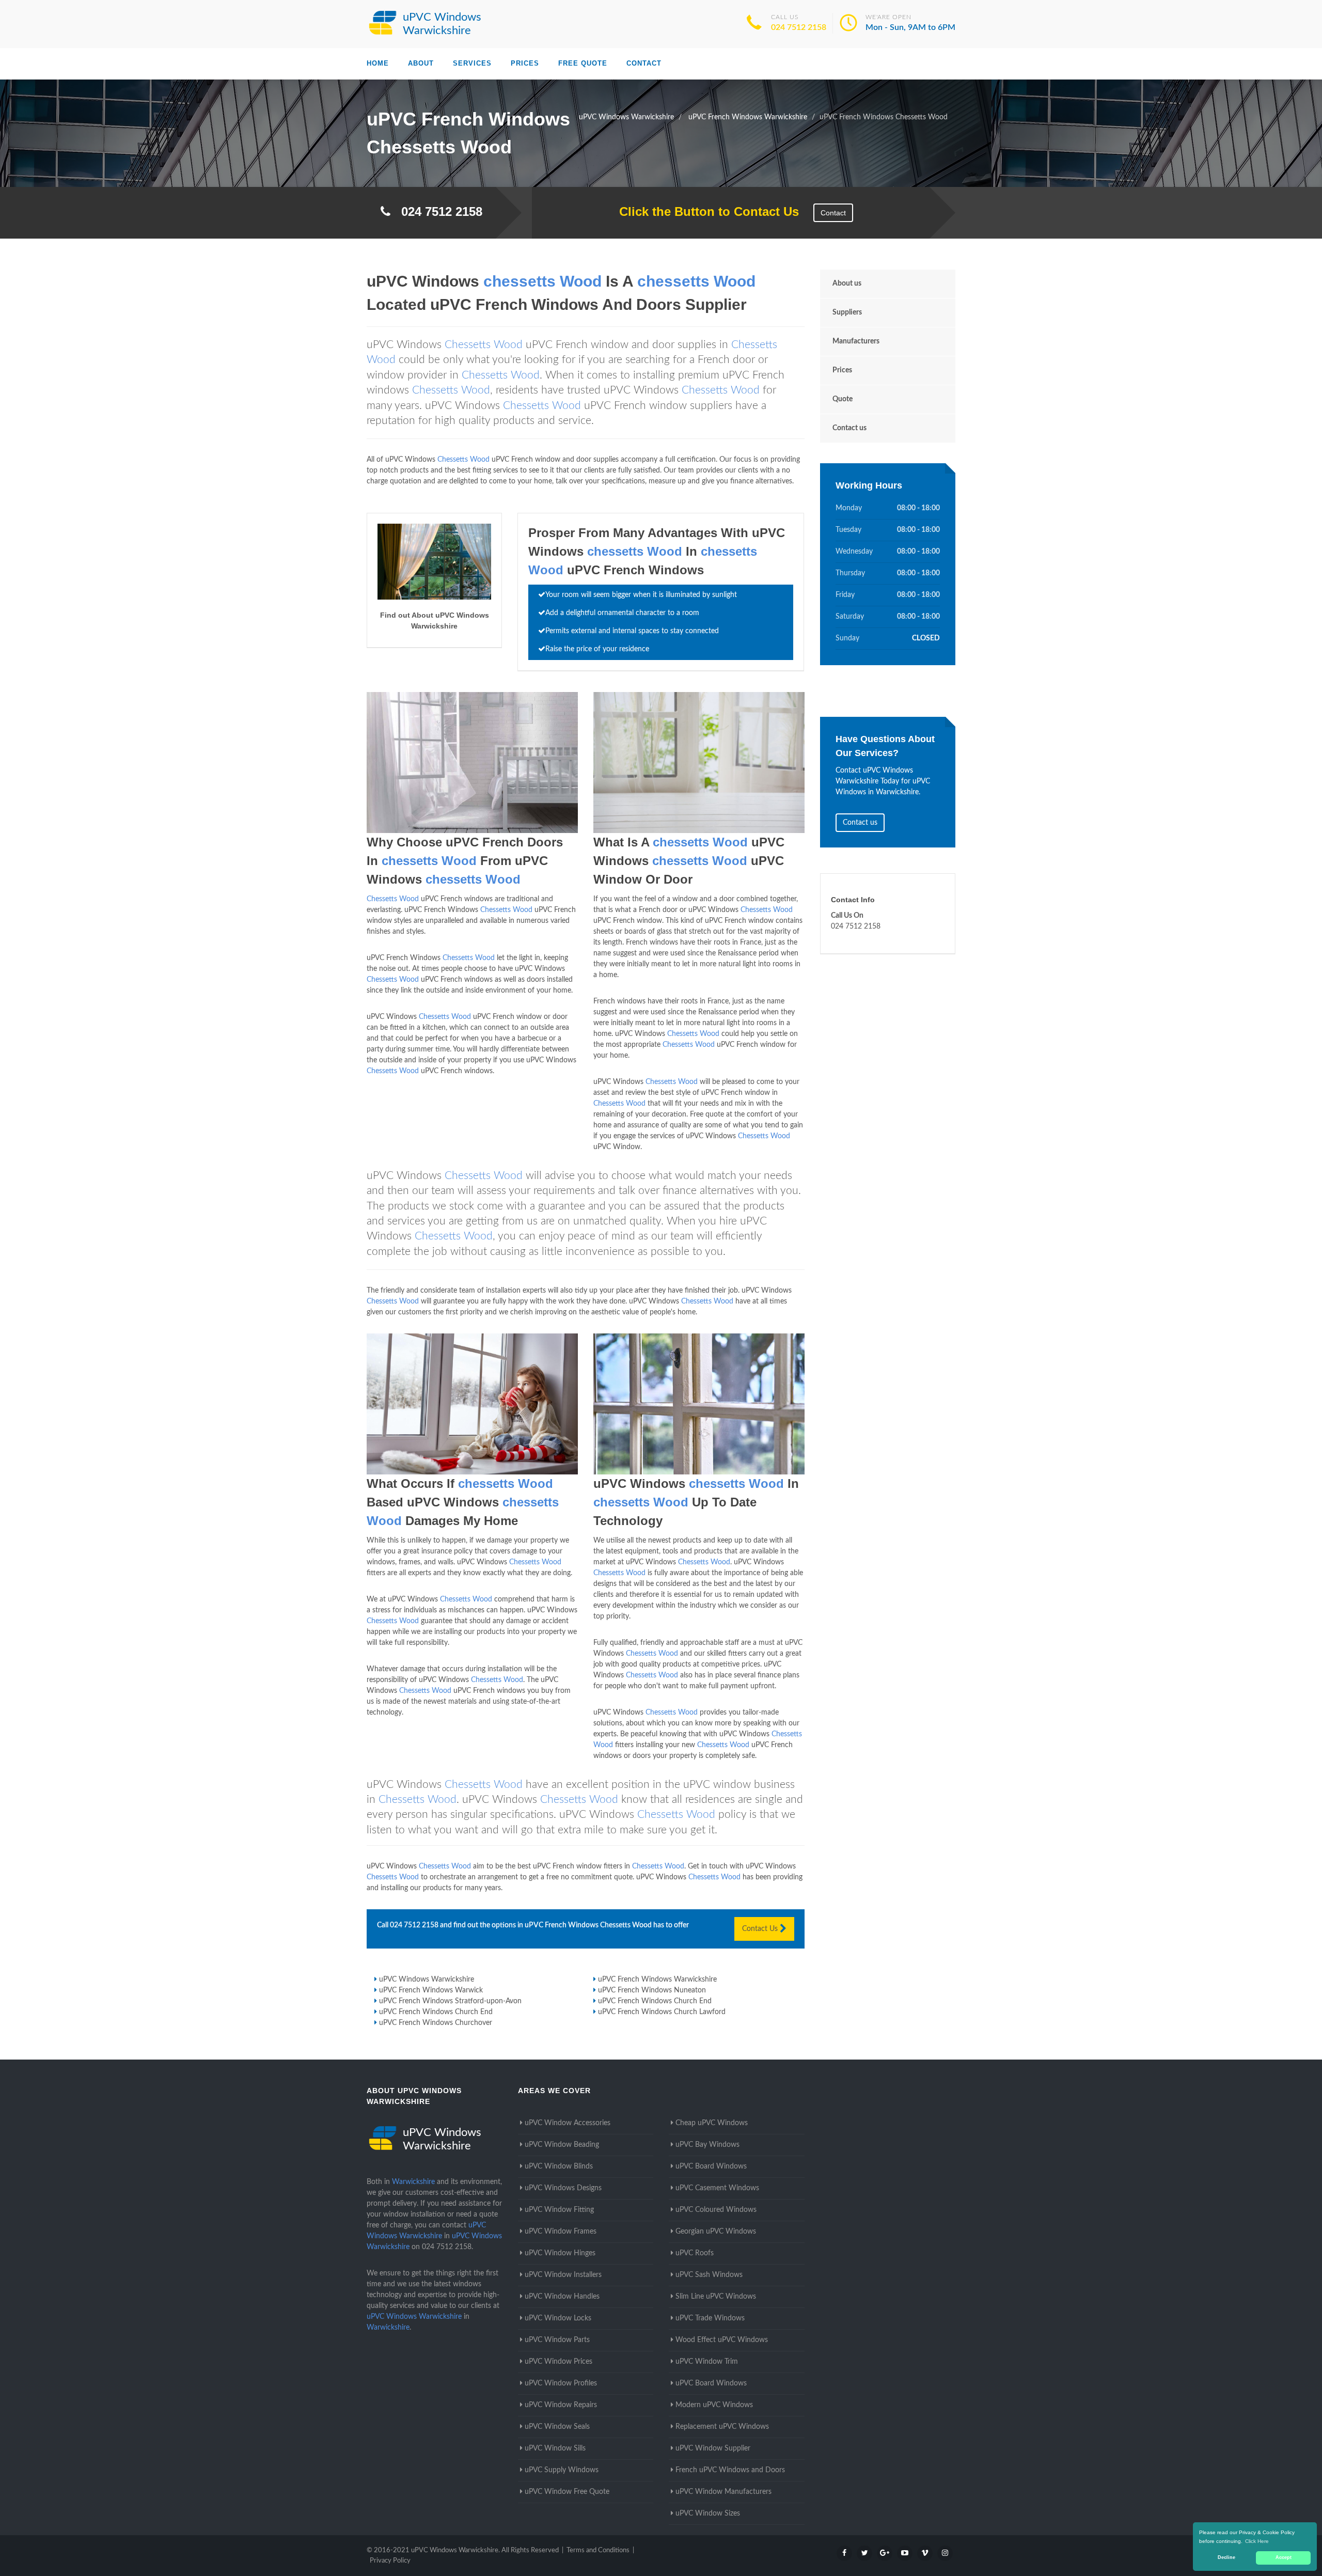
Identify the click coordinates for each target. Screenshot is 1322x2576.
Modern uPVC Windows (714, 2405)
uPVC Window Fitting (559, 2210)
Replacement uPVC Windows (722, 2427)
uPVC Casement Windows (717, 2188)
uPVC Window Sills (555, 2448)
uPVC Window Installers (563, 2275)
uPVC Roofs (695, 2253)
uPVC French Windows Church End (655, 2001)
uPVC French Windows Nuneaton (652, 1990)
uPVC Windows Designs (563, 2188)
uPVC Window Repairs (561, 2405)
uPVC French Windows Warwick (431, 1990)
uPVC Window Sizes (708, 2514)
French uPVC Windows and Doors (730, 2470)
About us (847, 284)
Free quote (583, 63)
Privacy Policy (390, 2561)
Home (378, 63)
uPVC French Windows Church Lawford (662, 2012)
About (421, 63)
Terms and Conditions (598, 2550)
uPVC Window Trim (707, 2362)
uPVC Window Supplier (713, 2448)
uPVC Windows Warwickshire (427, 1980)
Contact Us (761, 1929)
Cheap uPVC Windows (712, 2123)
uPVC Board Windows (711, 2166)
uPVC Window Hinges (560, 2253)
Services (472, 63)
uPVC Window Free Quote (567, 2492)
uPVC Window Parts (557, 2340)
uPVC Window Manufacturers (723, 2492)
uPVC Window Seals (557, 2427)
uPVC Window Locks (558, 2318)
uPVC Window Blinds (559, 2166)
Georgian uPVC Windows (716, 2232)
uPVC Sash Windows (709, 2275)
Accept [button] (1284, 2557)
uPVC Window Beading (562, 2145)
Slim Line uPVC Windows (716, 2297)
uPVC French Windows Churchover (436, 2023)
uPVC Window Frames (561, 2232)
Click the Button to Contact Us (704, 211)
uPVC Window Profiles (561, 2383)
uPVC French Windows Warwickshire (657, 1980)
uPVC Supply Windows (562, 2470)
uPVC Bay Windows (707, 2145)
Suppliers (847, 312)
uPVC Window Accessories (568, 2123)
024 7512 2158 (799, 27)
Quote (843, 399)
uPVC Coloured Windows (716, 2210)
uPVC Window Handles (562, 2297)
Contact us (849, 428)
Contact (644, 63)
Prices (525, 63)
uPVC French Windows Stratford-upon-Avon (450, 2001)
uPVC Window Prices (558, 2362)
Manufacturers (856, 341)
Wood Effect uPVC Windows (722, 2340)
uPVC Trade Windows (710, 2318)
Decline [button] (1226, 2557)
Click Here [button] (1257, 2541)
